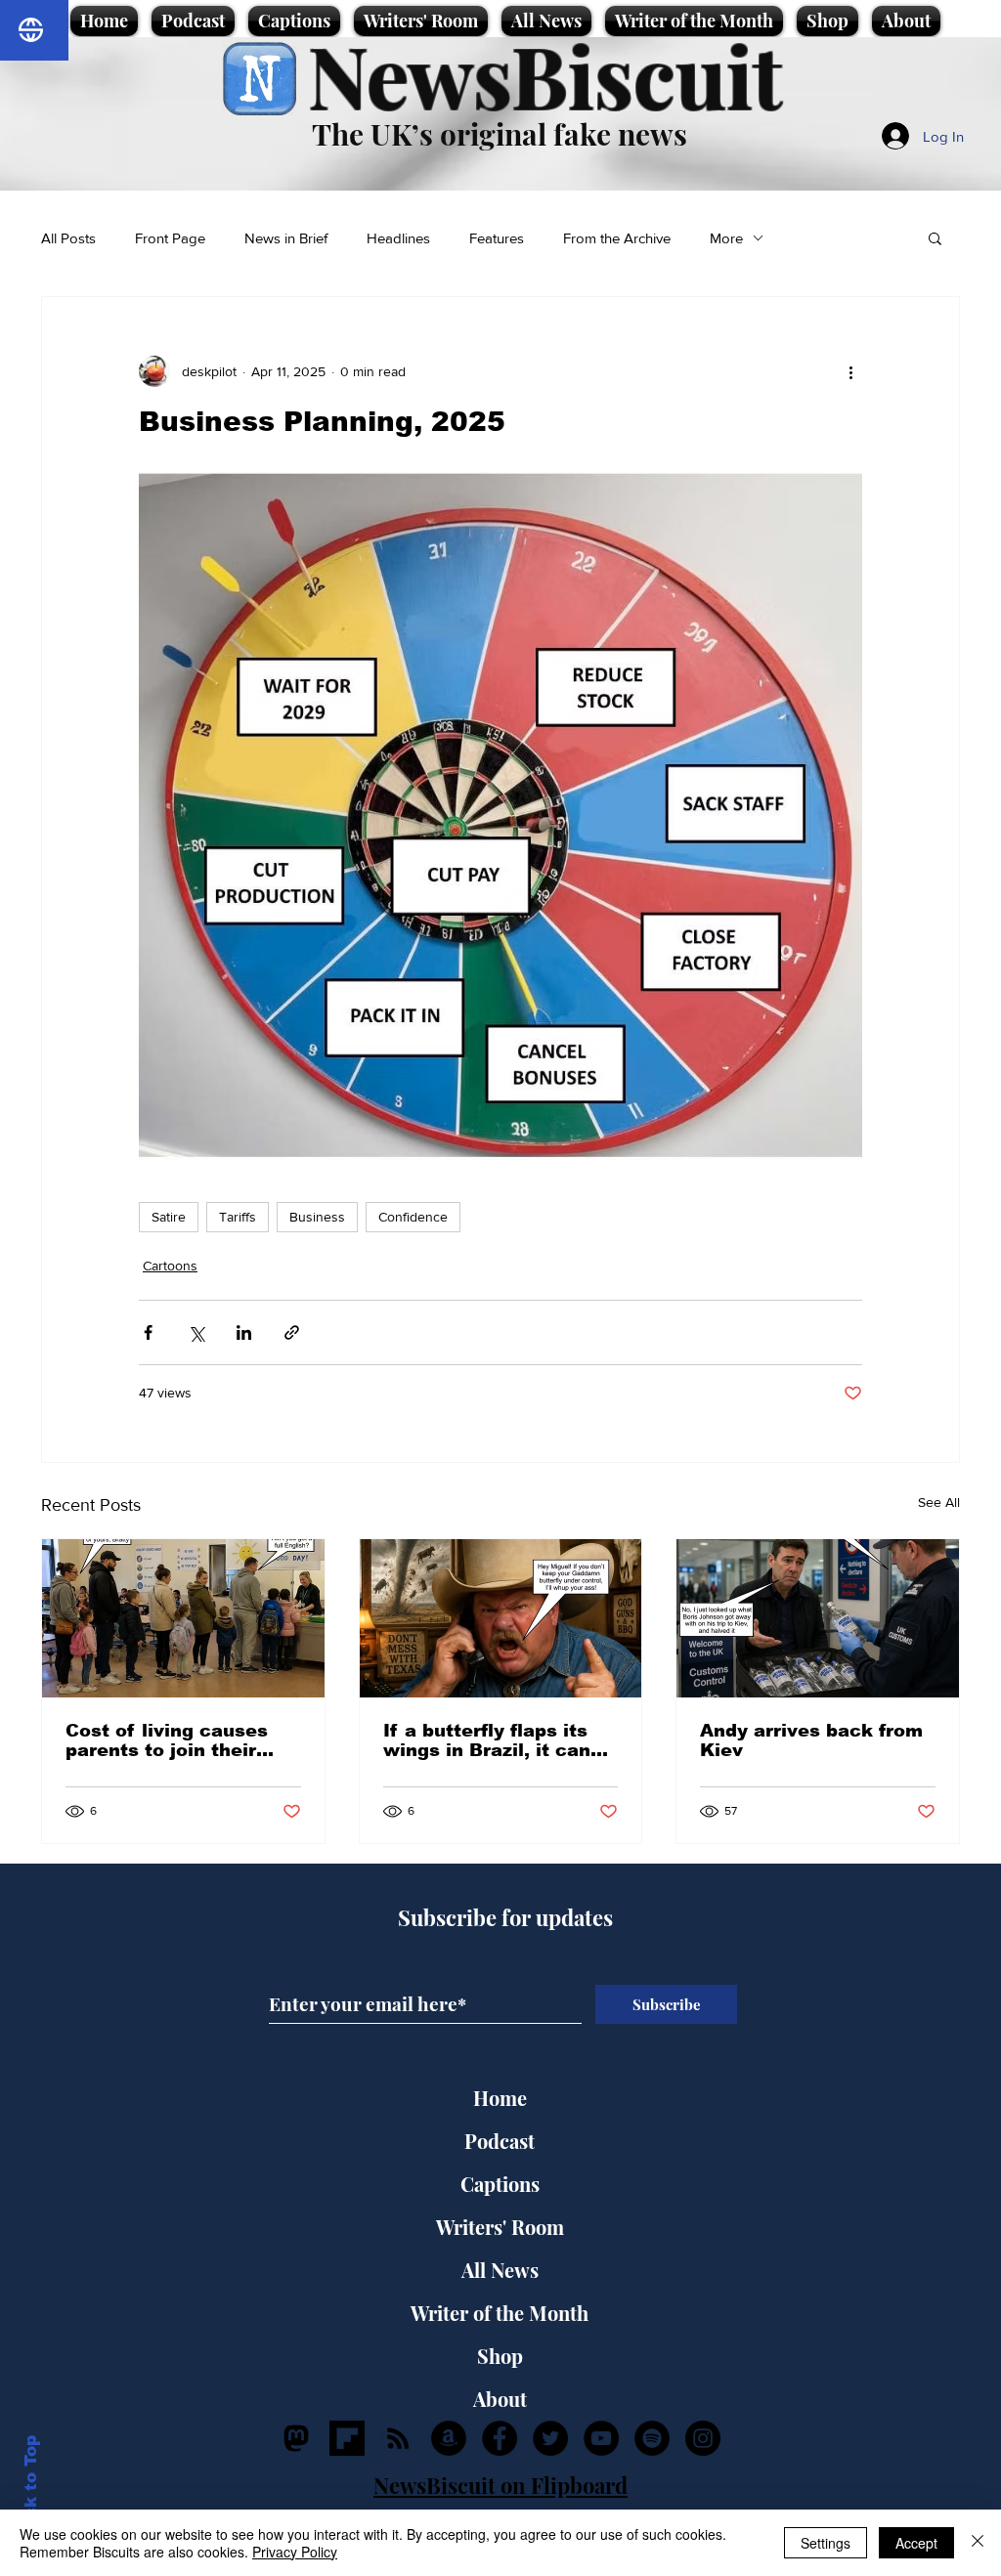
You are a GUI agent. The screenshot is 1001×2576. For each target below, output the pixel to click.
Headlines (398, 238)
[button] (935, 237)
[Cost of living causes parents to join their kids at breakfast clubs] (183, 1618)
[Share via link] (292, 1332)
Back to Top (31, 2489)
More (726, 238)
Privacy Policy (295, 2552)
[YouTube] (601, 2438)
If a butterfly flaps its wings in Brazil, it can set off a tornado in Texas (487, 1740)
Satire (169, 1217)
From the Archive (617, 238)
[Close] (978, 2543)
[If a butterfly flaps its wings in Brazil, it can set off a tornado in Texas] (501, 1618)
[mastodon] (296, 2438)
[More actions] (850, 371)
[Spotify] (652, 2438)
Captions (500, 2184)
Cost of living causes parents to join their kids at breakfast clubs (176, 1740)
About (500, 2399)
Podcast (500, 2141)
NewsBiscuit (545, 75)
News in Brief (286, 238)
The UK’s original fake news (500, 134)
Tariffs (238, 1217)
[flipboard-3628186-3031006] (347, 2438)
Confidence (413, 1217)
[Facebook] (500, 2438)
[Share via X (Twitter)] (196, 1332)
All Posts (68, 238)
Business (317, 1217)
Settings (826, 2543)
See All (939, 1502)
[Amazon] (449, 2438)
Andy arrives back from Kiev (811, 1740)
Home (500, 2098)
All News (500, 2270)
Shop (500, 2356)
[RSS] (398, 2438)
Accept (916, 2543)
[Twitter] (550, 2438)
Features (497, 238)
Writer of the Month (500, 2313)
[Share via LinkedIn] (244, 1332)
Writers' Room (500, 2227)
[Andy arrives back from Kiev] (818, 1618)
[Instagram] (703, 2438)
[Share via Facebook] (148, 1332)
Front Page (170, 238)
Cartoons (170, 1266)
